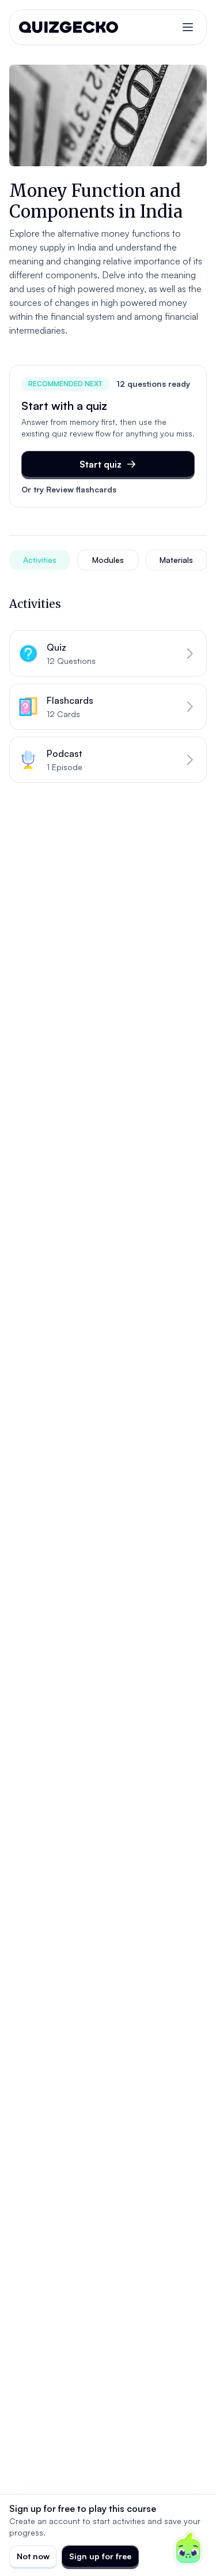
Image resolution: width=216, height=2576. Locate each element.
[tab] (40, 560)
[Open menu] (188, 27)
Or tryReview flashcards (69, 489)
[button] (108, 654)
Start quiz (101, 464)
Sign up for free (100, 2556)
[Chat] (188, 2548)
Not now (33, 2556)
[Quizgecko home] (69, 27)
